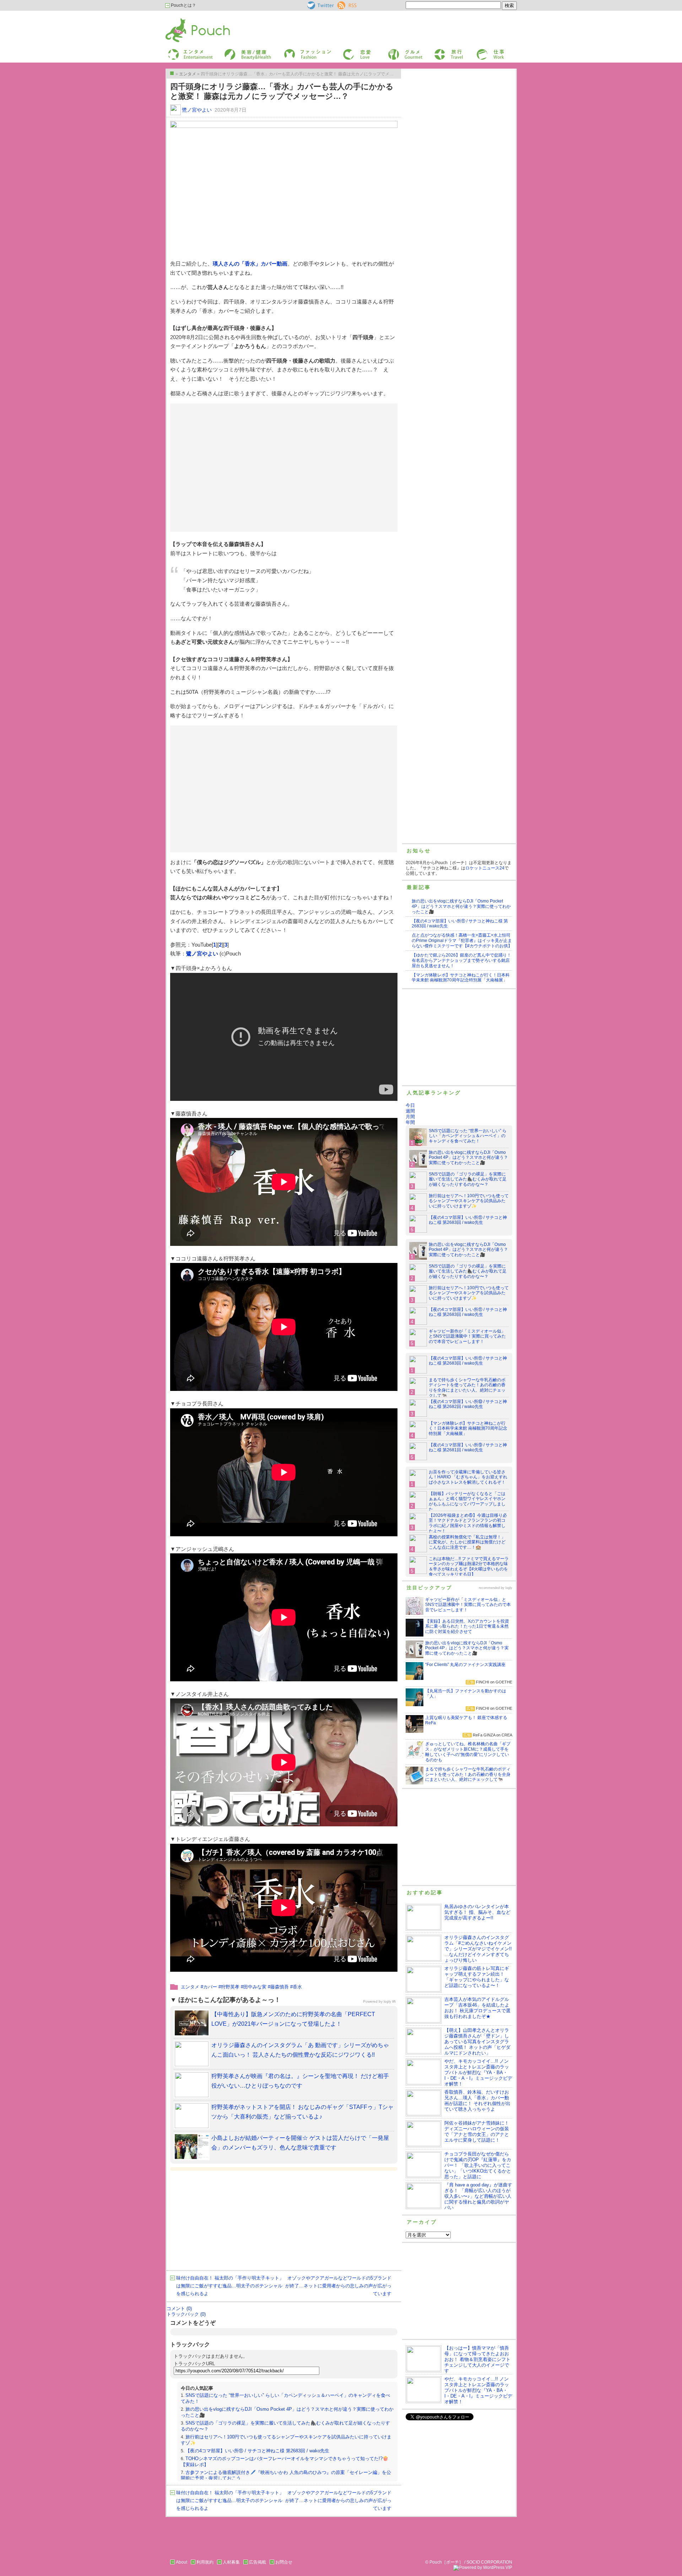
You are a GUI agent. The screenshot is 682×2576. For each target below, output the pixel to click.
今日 (410, 1105)
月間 (410, 1117)
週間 (410, 1111)
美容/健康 (233, 51)
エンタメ (190, 1987)
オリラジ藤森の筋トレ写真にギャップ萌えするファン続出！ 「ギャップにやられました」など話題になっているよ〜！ (477, 1977)
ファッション (296, 51)
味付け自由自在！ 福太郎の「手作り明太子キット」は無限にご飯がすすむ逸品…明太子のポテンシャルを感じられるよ (230, 2286)
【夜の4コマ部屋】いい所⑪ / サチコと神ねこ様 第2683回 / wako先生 (257, 2451)
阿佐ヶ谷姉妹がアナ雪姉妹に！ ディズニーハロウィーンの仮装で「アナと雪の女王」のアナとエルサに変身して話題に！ (477, 2132)
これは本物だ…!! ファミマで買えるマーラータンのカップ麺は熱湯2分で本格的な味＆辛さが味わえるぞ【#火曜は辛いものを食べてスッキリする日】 (469, 1567)
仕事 (480, 51)
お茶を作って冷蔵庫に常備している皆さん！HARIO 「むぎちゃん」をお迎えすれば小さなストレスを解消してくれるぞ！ (468, 1477)
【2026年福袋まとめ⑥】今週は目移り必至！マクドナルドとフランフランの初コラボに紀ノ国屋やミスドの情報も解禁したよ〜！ (468, 1523)
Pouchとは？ (183, 5)
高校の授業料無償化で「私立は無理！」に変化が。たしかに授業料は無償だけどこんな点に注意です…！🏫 (467, 1542)
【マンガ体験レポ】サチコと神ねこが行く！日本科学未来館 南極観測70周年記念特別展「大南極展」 (461, 978)
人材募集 (231, 2562)
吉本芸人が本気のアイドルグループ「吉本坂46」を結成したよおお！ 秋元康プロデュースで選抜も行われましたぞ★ (477, 2008)
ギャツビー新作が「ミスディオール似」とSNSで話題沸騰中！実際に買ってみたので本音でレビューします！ (467, 1337)
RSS (342, 4)
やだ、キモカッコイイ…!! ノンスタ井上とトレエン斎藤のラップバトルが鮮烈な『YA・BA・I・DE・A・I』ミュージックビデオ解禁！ (478, 2072)
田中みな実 (255, 1987)
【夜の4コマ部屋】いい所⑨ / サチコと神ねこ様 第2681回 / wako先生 (468, 1448)
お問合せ (284, 2562)
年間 (410, 1122)
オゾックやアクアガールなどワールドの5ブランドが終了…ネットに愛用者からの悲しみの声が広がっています (338, 2286)
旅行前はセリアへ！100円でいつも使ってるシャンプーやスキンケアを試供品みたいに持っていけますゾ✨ (469, 1201)
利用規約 (205, 2562)
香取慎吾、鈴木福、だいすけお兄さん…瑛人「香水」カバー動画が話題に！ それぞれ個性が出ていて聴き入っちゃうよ (477, 2101)
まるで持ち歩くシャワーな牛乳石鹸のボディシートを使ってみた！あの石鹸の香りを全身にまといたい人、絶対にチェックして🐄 (467, 1388)
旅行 (438, 51)
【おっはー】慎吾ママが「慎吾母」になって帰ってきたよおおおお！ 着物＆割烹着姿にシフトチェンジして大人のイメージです (477, 2359)
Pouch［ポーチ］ (184, 20)
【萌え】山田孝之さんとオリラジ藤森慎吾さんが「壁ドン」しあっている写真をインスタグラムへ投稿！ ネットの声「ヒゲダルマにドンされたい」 (477, 2042)
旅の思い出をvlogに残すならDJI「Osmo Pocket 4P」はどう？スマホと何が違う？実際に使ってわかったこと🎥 (461, 906)
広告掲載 (258, 2562)
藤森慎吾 (280, 1987)
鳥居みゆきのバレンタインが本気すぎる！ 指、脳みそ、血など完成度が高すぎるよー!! (477, 1912)
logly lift (390, 2001)
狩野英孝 (230, 1987)
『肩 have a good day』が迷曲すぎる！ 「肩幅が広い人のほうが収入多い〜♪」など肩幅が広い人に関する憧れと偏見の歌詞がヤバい (478, 2196)
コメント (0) (179, 2309)
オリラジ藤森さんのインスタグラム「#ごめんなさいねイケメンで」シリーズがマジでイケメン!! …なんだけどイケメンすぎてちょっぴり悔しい (478, 1949)
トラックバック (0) (186, 2314)
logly (509, 1588)
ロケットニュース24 (485, 868)
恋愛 (347, 51)
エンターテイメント (188, 51)
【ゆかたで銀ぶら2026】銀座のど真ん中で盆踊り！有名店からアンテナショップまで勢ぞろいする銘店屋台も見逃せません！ (461, 960)
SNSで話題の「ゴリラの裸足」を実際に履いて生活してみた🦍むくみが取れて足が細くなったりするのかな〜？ (468, 1179)
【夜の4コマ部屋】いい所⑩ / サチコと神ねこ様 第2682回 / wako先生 (468, 1404)
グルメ (394, 51)
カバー (210, 1987)
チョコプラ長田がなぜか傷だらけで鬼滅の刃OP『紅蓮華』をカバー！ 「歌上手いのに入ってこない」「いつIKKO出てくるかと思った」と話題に (478, 2165)
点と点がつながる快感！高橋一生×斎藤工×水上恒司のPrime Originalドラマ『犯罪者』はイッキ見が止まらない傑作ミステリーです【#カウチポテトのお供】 (462, 941)
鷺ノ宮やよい (197, 110)
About (182, 2562)
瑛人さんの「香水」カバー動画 (250, 264)
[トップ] (172, 73)
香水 (297, 1987)
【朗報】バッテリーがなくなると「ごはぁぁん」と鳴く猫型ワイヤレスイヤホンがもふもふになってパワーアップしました (467, 1502)
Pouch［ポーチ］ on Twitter (320, 5)
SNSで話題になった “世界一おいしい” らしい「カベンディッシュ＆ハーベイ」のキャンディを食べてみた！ (468, 1136)
